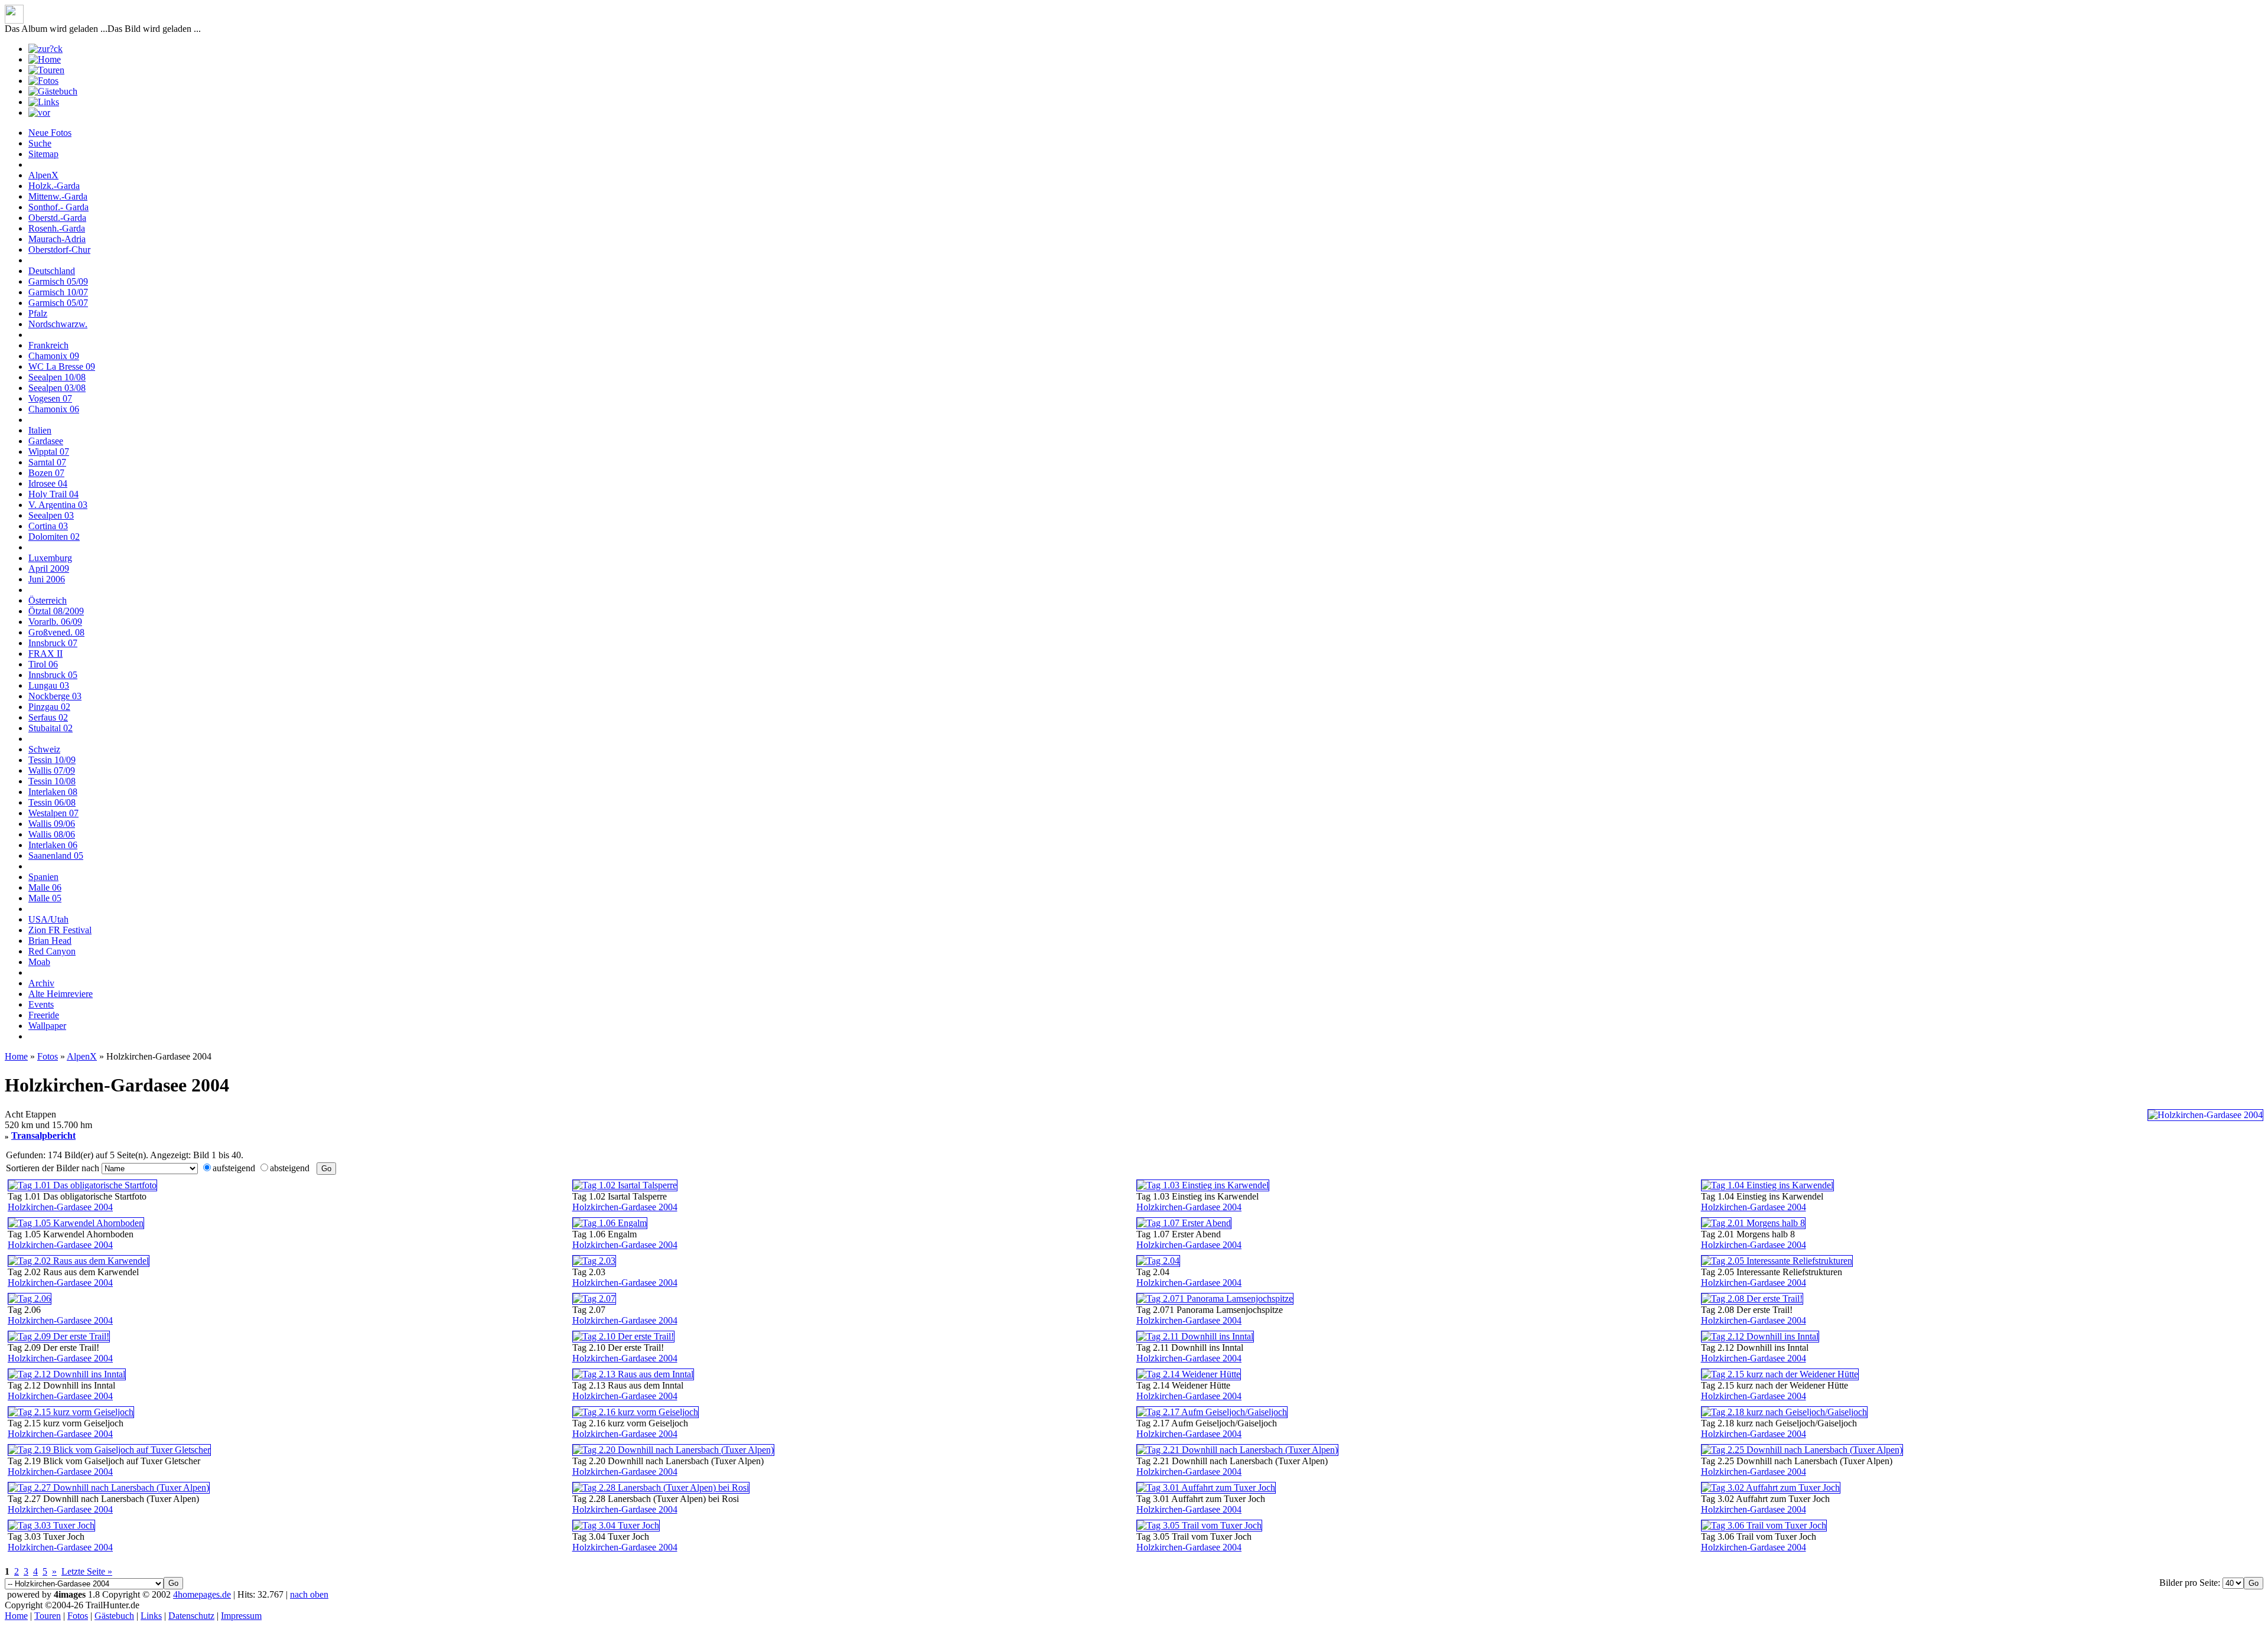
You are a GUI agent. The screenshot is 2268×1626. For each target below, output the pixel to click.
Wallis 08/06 (52, 834)
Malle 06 (45, 887)
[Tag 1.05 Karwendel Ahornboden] (76, 1223)
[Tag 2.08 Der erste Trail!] (1752, 1298)
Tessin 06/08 (52, 802)
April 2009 (49, 568)
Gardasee (46, 441)
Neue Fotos (50, 133)
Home (16, 1056)
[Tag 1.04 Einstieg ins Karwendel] (1767, 1185)
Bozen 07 (46, 473)
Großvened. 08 (56, 632)
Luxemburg (50, 558)
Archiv (41, 983)
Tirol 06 (43, 664)
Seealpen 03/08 (57, 388)
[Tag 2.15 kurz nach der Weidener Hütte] (1780, 1374)
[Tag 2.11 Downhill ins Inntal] (1195, 1336)
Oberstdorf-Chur (59, 250)
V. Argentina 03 (58, 505)
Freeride (44, 1015)
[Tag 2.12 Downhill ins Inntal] (1760, 1336)
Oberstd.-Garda (57, 218)
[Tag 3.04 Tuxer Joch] (616, 1525)
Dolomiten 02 (54, 537)
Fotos (48, 1056)
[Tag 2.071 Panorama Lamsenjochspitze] (1215, 1298)
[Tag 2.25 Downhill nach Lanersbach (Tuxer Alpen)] (1802, 1450)
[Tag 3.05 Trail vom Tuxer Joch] (1199, 1525)
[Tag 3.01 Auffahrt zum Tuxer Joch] (1206, 1487)
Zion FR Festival (60, 930)
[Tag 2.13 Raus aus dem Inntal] (633, 1374)
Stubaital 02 (50, 728)
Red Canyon (52, 951)
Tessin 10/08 (52, 781)
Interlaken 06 (53, 845)
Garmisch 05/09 (58, 281)
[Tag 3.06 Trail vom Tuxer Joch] (1764, 1525)
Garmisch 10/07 (58, 292)
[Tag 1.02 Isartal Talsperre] (625, 1185)
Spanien (43, 877)
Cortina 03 (48, 526)
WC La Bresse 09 (62, 366)
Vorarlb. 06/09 (55, 622)
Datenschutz (191, 1616)
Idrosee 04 (48, 483)
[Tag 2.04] (1158, 1261)
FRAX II (45, 654)
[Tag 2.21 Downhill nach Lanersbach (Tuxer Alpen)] (1237, 1450)
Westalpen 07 (53, 813)
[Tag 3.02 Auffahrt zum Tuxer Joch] (1771, 1487)
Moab (39, 962)
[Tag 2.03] (594, 1261)
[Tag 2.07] (594, 1298)
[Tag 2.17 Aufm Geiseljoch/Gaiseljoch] (1212, 1412)
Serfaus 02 (48, 717)
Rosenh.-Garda (57, 228)
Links (151, 1616)
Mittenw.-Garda (58, 196)
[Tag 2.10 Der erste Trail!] (623, 1336)
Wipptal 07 (49, 452)
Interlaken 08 (53, 792)
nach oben (309, 1594)
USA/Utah (48, 919)
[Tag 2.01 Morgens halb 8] (1753, 1223)
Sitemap (43, 154)
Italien (40, 430)
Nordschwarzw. (58, 324)
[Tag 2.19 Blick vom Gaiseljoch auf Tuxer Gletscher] (109, 1450)
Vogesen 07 (50, 398)
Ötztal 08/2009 (56, 611)
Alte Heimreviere (61, 994)
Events (41, 1004)
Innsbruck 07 (53, 643)
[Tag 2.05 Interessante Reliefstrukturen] (1777, 1261)
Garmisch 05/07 (58, 303)
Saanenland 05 (56, 856)
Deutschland (52, 271)
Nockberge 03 (55, 696)
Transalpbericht (43, 1135)
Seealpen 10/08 (57, 377)
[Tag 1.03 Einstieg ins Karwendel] (1203, 1185)
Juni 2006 (47, 579)
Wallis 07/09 (52, 770)
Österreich (48, 600)
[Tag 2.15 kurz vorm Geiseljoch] (71, 1412)
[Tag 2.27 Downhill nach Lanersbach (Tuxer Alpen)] (109, 1487)
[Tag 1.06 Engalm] (610, 1223)
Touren (48, 1616)
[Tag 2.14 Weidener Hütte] (1189, 1374)
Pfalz (38, 313)
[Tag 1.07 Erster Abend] (1184, 1223)
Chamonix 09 (54, 356)
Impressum (241, 1616)
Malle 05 (45, 898)
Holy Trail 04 (53, 494)
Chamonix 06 (54, 409)
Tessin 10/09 (52, 760)
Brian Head (50, 941)
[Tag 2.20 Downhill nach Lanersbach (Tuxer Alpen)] (673, 1450)
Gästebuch (114, 1616)
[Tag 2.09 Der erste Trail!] (59, 1336)
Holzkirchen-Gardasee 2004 (60, 1207)
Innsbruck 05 (53, 675)
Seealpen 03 (51, 515)
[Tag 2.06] (30, 1298)
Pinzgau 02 (49, 707)
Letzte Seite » (87, 1571)
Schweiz (44, 749)
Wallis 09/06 (52, 824)
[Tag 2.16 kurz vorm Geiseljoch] (636, 1412)
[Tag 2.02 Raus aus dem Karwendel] (79, 1261)
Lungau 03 (49, 685)
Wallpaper (47, 1026)
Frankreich (48, 345)
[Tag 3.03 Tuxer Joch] (51, 1525)
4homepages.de (202, 1594)
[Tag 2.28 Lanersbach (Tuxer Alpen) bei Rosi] (661, 1487)
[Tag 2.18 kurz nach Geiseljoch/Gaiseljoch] (1784, 1412)
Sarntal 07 (47, 462)
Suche (40, 143)
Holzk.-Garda (54, 186)
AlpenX (43, 175)
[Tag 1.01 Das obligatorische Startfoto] (82, 1185)
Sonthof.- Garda (58, 207)
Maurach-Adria (57, 239)
